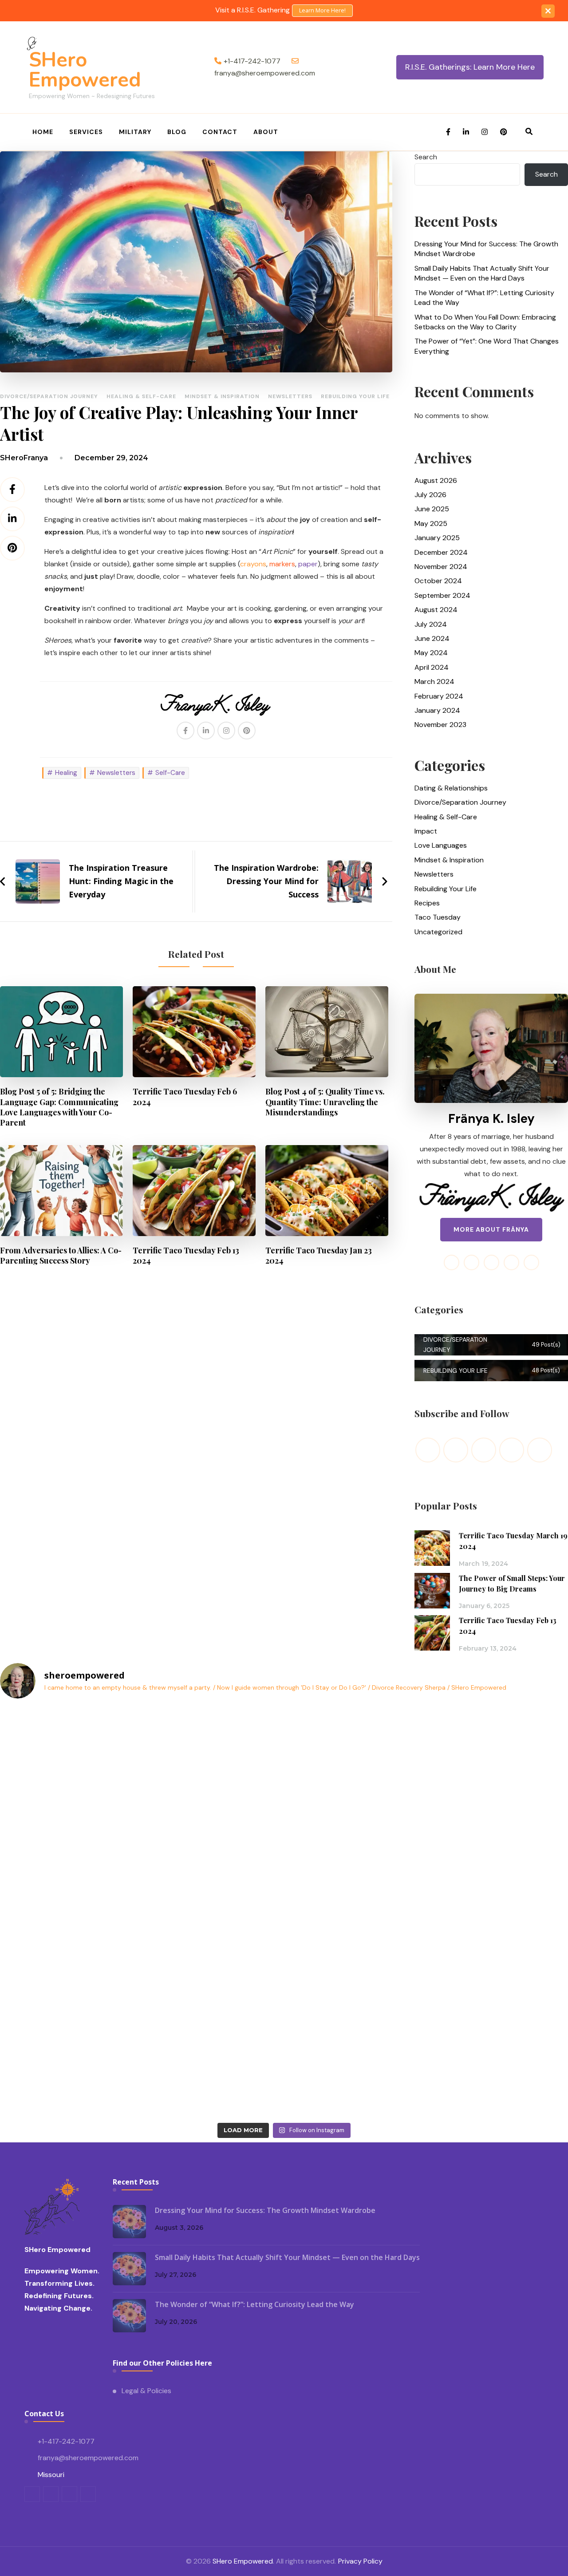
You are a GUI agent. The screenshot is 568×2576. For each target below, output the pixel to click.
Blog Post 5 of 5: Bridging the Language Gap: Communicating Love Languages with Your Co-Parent (59, 1106)
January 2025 (437, 538)
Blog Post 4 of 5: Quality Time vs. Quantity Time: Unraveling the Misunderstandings (325, 1101)
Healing (66, 773)
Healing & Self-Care (141, 396)
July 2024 (431, 624)
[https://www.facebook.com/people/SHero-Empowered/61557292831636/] (428, 1450)
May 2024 (431, 653)
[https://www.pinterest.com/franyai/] (512, 1450)
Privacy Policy (360, 2561)
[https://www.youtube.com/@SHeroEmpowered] (484, 1450)
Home (43, 132)
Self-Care (170, 773)
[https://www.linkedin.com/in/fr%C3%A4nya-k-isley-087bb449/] (540, 1450)
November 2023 (440, 725)
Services (86, 132)
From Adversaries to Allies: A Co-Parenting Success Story (61, 1255)
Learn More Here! (322, 10)
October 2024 (438, 581)
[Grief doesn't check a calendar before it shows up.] (69, 1830)
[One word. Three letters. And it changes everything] (69, 1994)
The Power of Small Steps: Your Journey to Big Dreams (512, 1583)
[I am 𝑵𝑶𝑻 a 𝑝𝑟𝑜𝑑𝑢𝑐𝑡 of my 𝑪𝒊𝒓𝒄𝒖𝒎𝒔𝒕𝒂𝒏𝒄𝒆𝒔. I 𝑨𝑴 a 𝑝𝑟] (69, 2076)
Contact (220, 132)
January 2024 (437, 710)
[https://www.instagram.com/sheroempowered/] (456, 1450)
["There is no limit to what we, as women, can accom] (69, 1748)
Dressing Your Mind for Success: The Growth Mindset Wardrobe (486, 249)
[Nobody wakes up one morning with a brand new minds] (69, 1912)
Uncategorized (438, 932)
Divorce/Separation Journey (49, 396)
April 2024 (432, 667)
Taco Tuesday (438, 917)
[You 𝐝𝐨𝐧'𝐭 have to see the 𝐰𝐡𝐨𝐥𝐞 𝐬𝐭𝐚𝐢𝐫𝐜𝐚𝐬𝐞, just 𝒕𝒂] (213, 2076)
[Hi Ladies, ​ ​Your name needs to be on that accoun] (356, 1748)
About (266, 132)
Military (135, 132)
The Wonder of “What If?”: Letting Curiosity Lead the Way (484, 298)
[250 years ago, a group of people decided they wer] (213, 1994)
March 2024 (434, 682)
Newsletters (290, 396)
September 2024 (442, 595)
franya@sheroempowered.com (88, 2458)
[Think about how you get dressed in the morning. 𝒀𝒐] (213, 1830)
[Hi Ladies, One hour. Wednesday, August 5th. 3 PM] (213, 1748)
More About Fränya (491, 1229)
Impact (426, 831)
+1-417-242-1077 (66, 2441)
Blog (177, 132)
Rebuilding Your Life (355, 396)
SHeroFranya (24, 458)
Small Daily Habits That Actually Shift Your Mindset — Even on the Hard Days (482, 273)
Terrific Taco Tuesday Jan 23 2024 (319, 1255)
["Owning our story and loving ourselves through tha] (356, 1830)
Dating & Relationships (451, 788)
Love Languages (441, 845)
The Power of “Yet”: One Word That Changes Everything (487, 346)
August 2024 (436, 610)
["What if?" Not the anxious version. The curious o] (213, 1912)
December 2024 (441, 552)
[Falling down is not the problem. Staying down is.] (356, 1912)
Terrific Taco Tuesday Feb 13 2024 (186, 1255)
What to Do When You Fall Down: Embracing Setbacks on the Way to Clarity (485, 322)
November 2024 (441, 567)
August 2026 (436, 480)
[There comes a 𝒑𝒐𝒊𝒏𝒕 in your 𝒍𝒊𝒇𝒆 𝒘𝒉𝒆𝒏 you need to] (356, 2076)
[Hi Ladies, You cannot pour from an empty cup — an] (356, 1994)
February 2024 (439, 696)
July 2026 (430, 495)
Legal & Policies (146, 2391)
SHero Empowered (85, 70)
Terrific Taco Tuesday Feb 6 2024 (185, 1096)
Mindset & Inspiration (222, 396)
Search (426, 157)
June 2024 (432, 638)
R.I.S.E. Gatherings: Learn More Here (470, 67)
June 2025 (432, 509)
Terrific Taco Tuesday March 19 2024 (513, 1541)
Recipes (427, 903)
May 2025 (431, 523)
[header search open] (529, 132)
